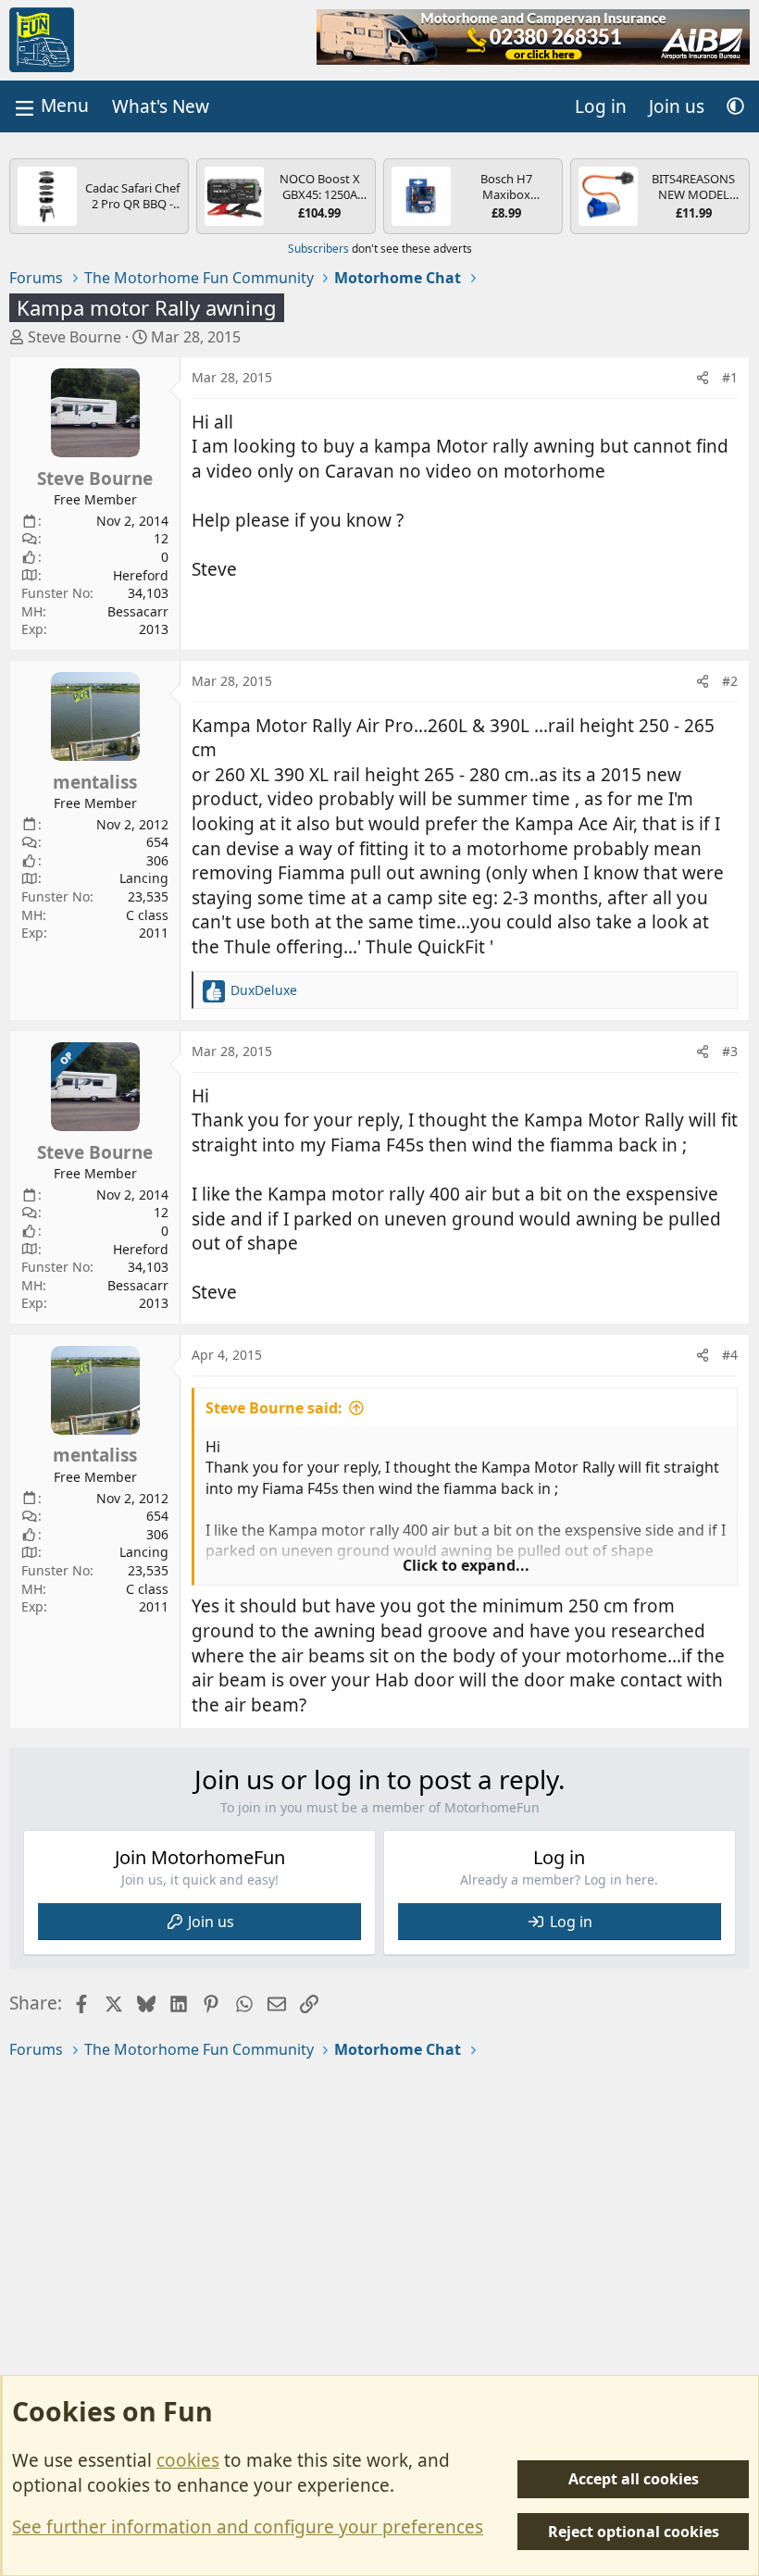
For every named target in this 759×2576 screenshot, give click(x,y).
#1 (730, 377)
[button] (735, 107)
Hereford (141, 575)
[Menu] (50, 106)
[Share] (703, 378)
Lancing (144, 878)
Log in (571, 1922)
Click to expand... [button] (466, 1565)
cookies (188, 2460)
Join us (211, 1922)
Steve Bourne (75, 337)
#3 (730, 1051)
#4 (730, 1355)
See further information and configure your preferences (248, 2527)
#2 (730, 681)
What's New (161, 106)
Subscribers (318, 249)
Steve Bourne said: (274, 1408)
